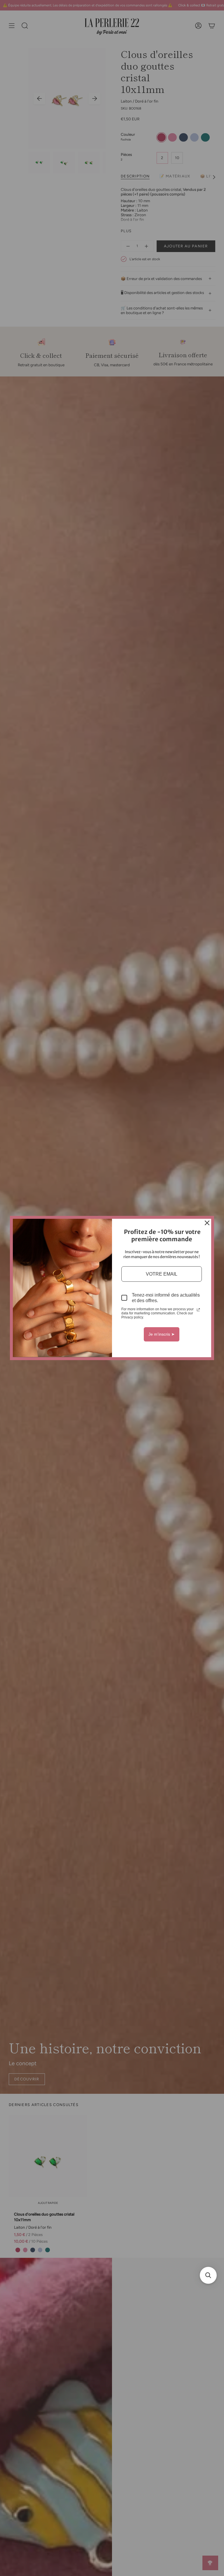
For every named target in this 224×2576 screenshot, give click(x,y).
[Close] (207, 1223)
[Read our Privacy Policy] (198, 1310)
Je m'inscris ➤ (162, 1334)
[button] (208, 2275)
